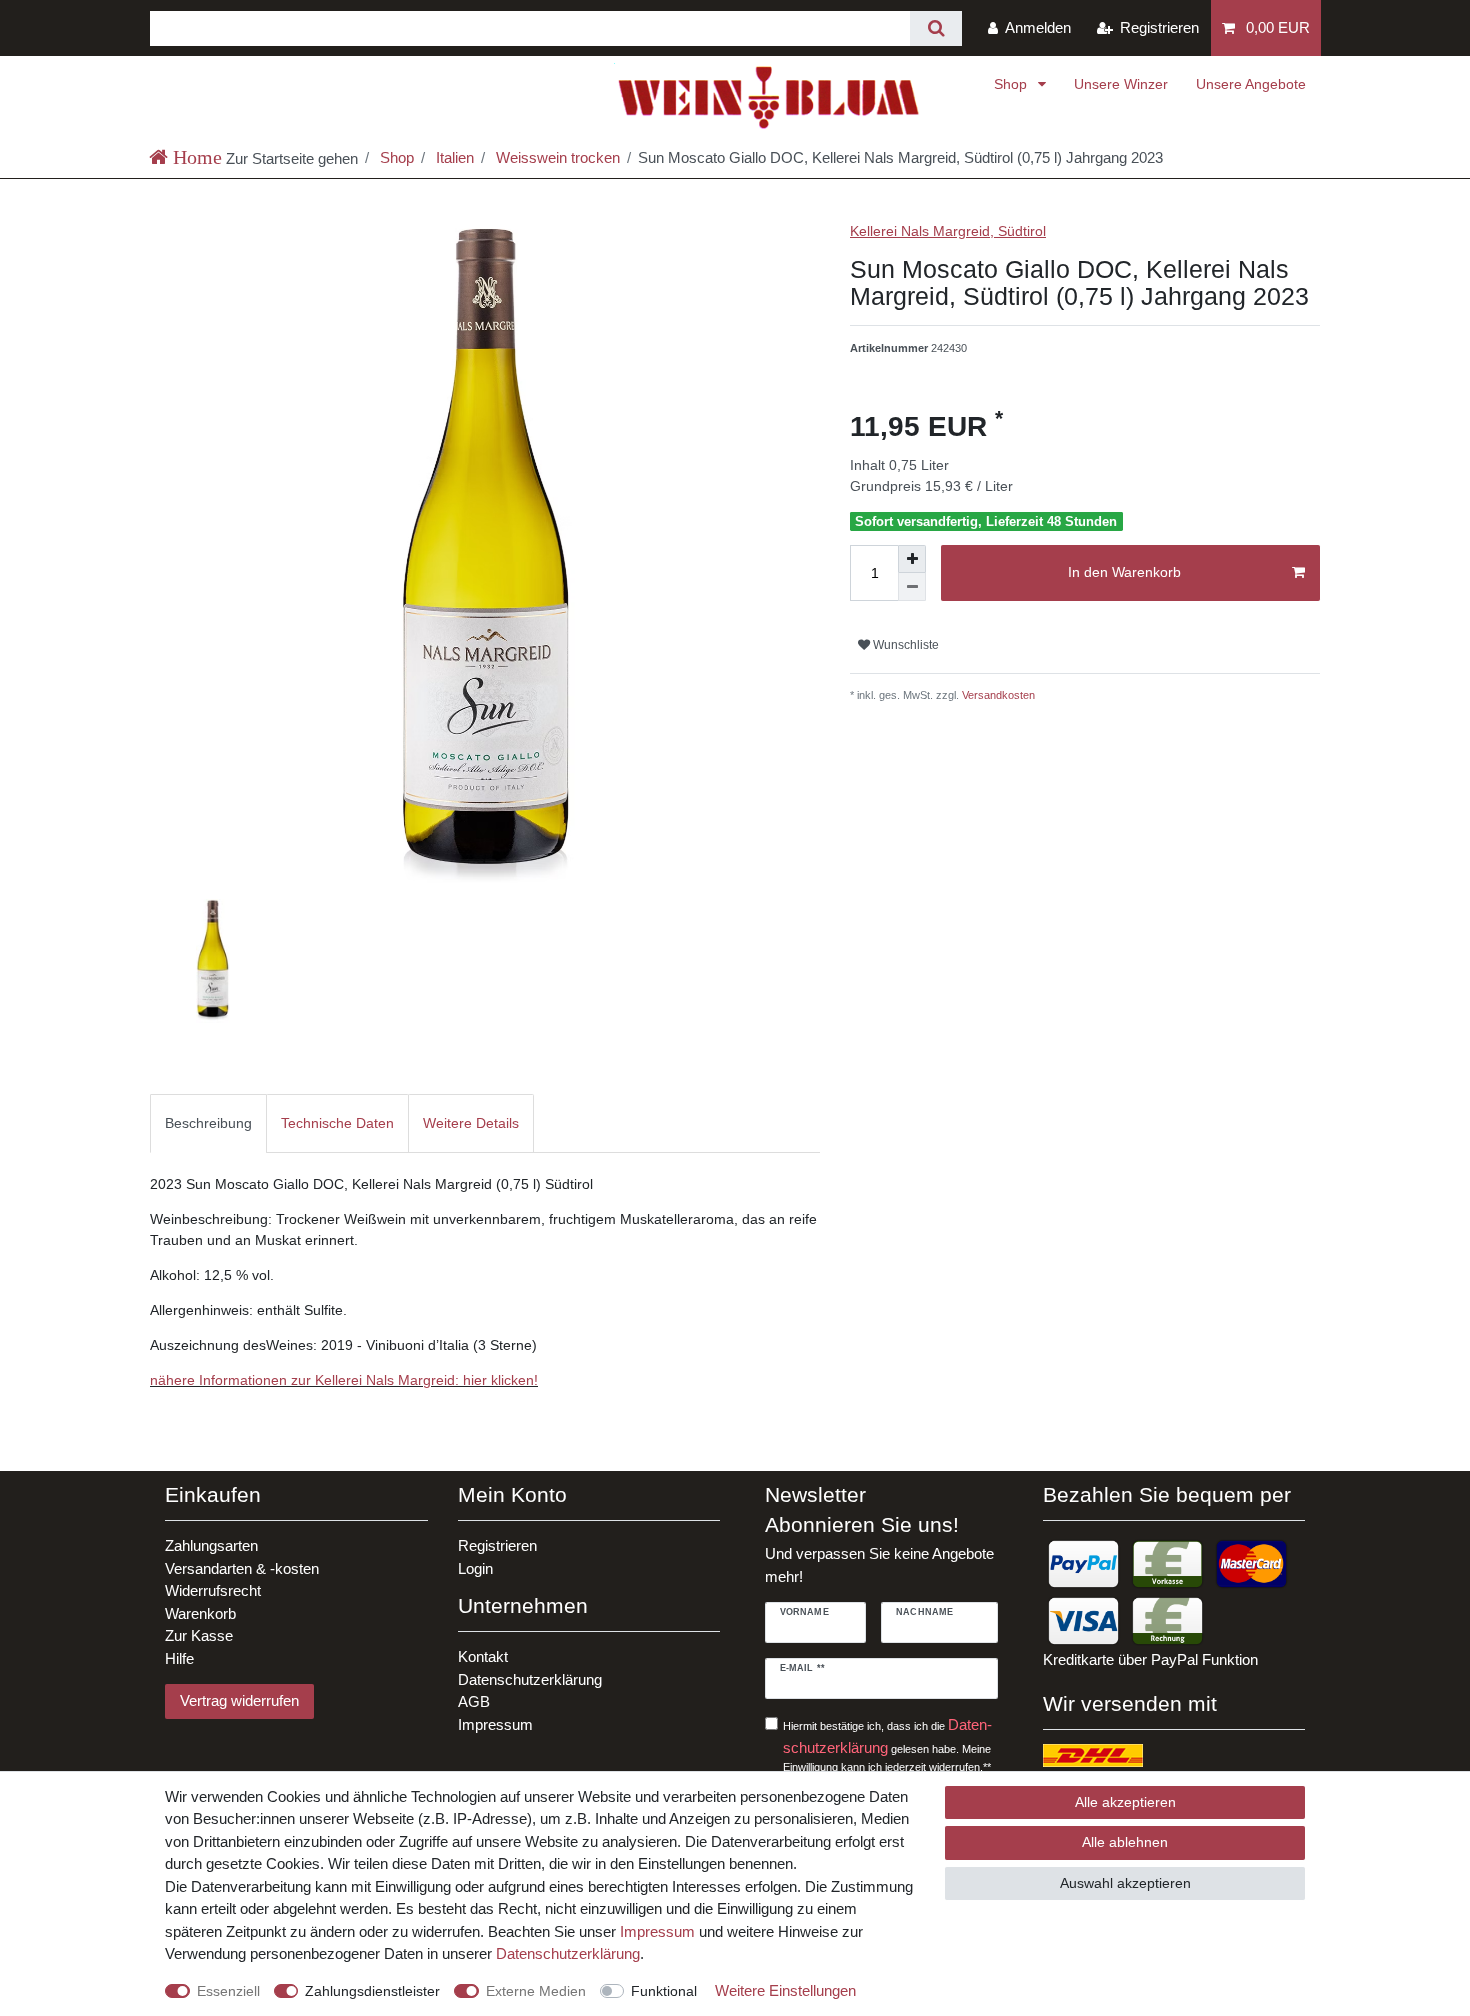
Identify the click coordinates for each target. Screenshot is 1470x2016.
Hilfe (179, 1658)
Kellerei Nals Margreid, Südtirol (948, 231)
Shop (1012, 84)
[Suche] (935, 28)
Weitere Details (471, 1123)
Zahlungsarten (211, 1545)
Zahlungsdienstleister (372, 1991)
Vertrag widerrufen (239, 1700)
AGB (474, 1701)
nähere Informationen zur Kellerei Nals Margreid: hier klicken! (344, 1380)
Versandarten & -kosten (242, 1568)
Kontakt (483, 1656)
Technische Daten (337, 1123)
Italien (453, 157)
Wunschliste (904, 645)
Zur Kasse (199, 1635)
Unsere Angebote (1251, 84)
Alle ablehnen (1125, 1842)
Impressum (495, 1724)
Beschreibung (208, 1123)
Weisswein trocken (556, 157)
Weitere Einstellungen (785, 1990)
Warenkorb (200, 1613)
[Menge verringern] (912, 587)
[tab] (208, 1123)
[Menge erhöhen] (912, 559)
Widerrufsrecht (213, 1590)
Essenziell (228, 1991)
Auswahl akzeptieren (1125, 1883)
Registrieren (497, 1545)
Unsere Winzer (1121, 84)
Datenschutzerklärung (530, 1679)
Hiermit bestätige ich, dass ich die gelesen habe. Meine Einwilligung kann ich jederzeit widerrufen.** (887, 1744)
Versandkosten (997, 695)
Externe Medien (536, 1991)
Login (475, 1568)
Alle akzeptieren (1125, 1802)
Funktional (664, 1991)
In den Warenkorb (1124, 572)
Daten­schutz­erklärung (568, 1953)
